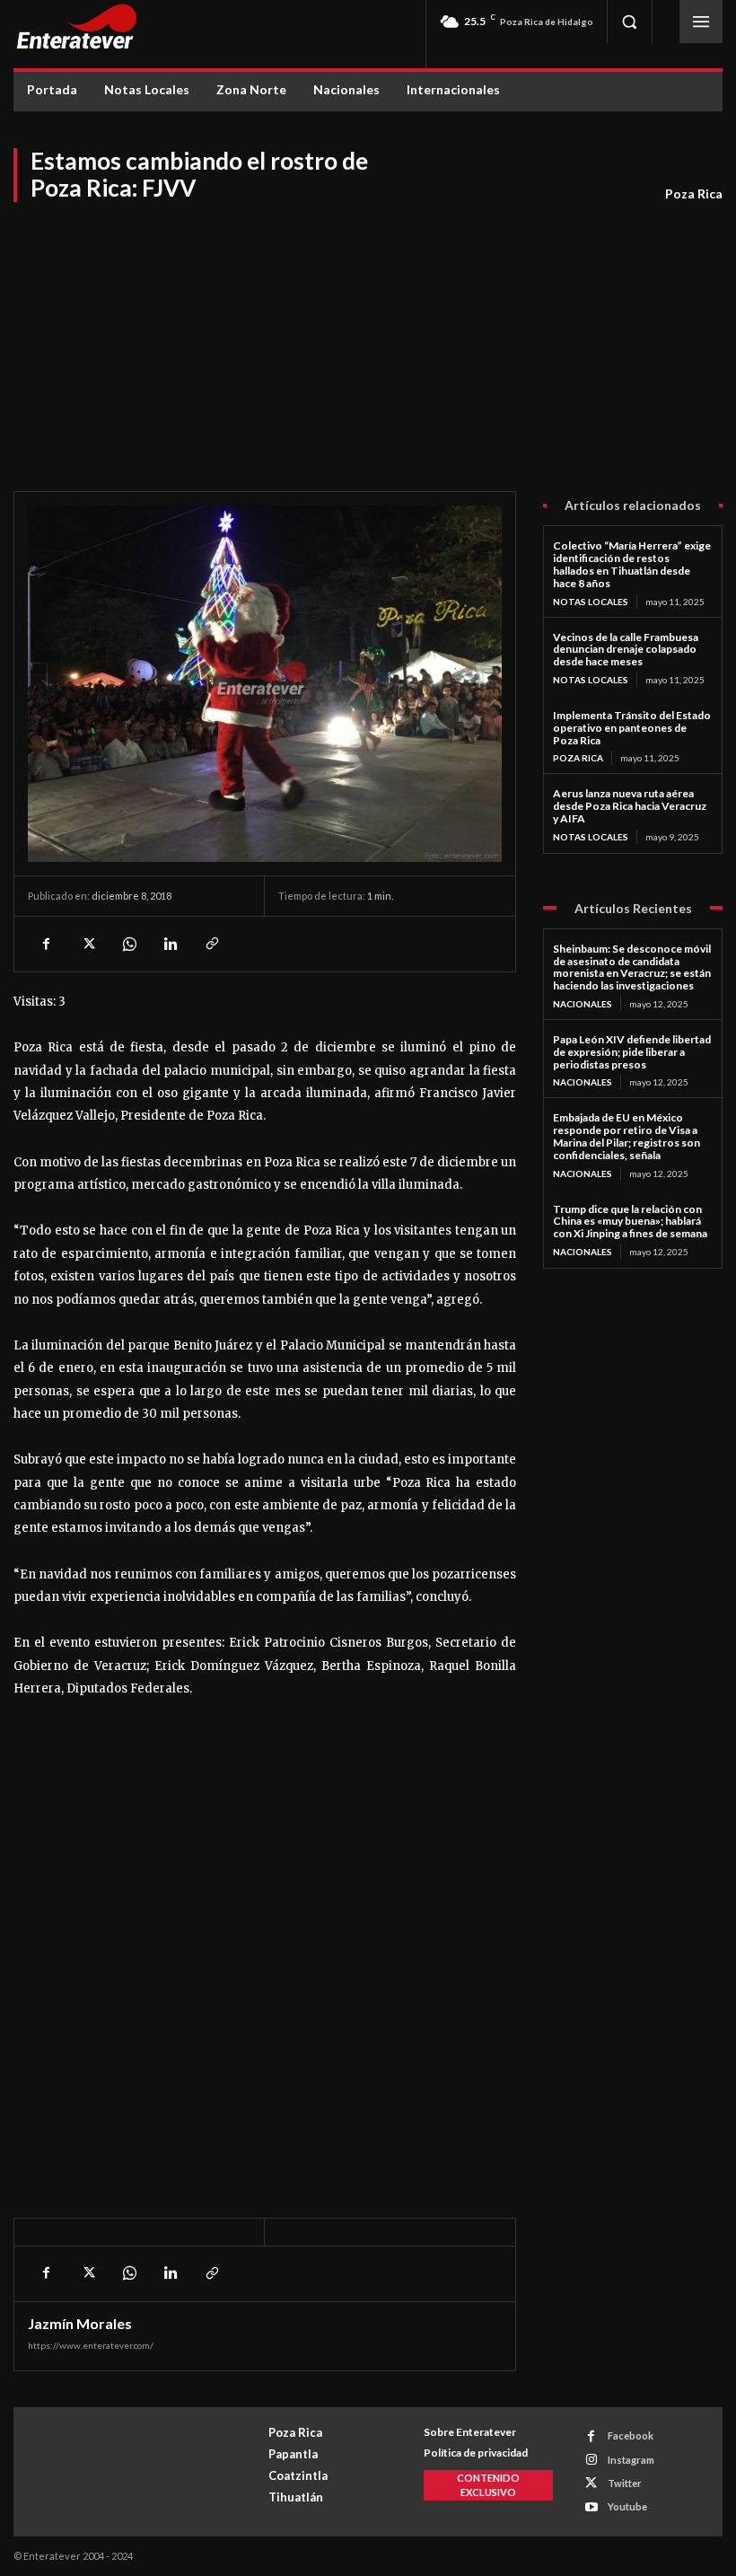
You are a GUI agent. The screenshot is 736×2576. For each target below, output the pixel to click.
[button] (629, 22)
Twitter (625, 2483)
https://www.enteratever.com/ (91, 2345)
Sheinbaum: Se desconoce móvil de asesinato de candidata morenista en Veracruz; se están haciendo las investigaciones (632, 967)
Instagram (631, 2460)
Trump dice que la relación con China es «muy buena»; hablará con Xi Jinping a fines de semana (630, 1222)
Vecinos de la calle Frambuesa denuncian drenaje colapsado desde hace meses (626, 650)
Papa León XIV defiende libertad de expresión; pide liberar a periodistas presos (632, 1052)
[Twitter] (87, 944)
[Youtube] (591, 2507)
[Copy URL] (211, 944)
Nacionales (583, 1004)
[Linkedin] (170, 944)
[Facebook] (46, 944)
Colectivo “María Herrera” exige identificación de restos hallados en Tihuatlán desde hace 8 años (632, 564)
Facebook (631, 2435)
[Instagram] (591, 2460)
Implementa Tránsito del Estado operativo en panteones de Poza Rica (632, 728)
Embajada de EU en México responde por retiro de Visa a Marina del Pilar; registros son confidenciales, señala (626, 1136)
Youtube (627, 2506)
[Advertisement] (368, 338)
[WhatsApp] (128, 944)
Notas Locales (591, 602)
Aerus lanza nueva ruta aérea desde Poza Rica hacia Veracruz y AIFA (630, 806)
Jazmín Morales (80, 2324)
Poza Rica (694, 193)
